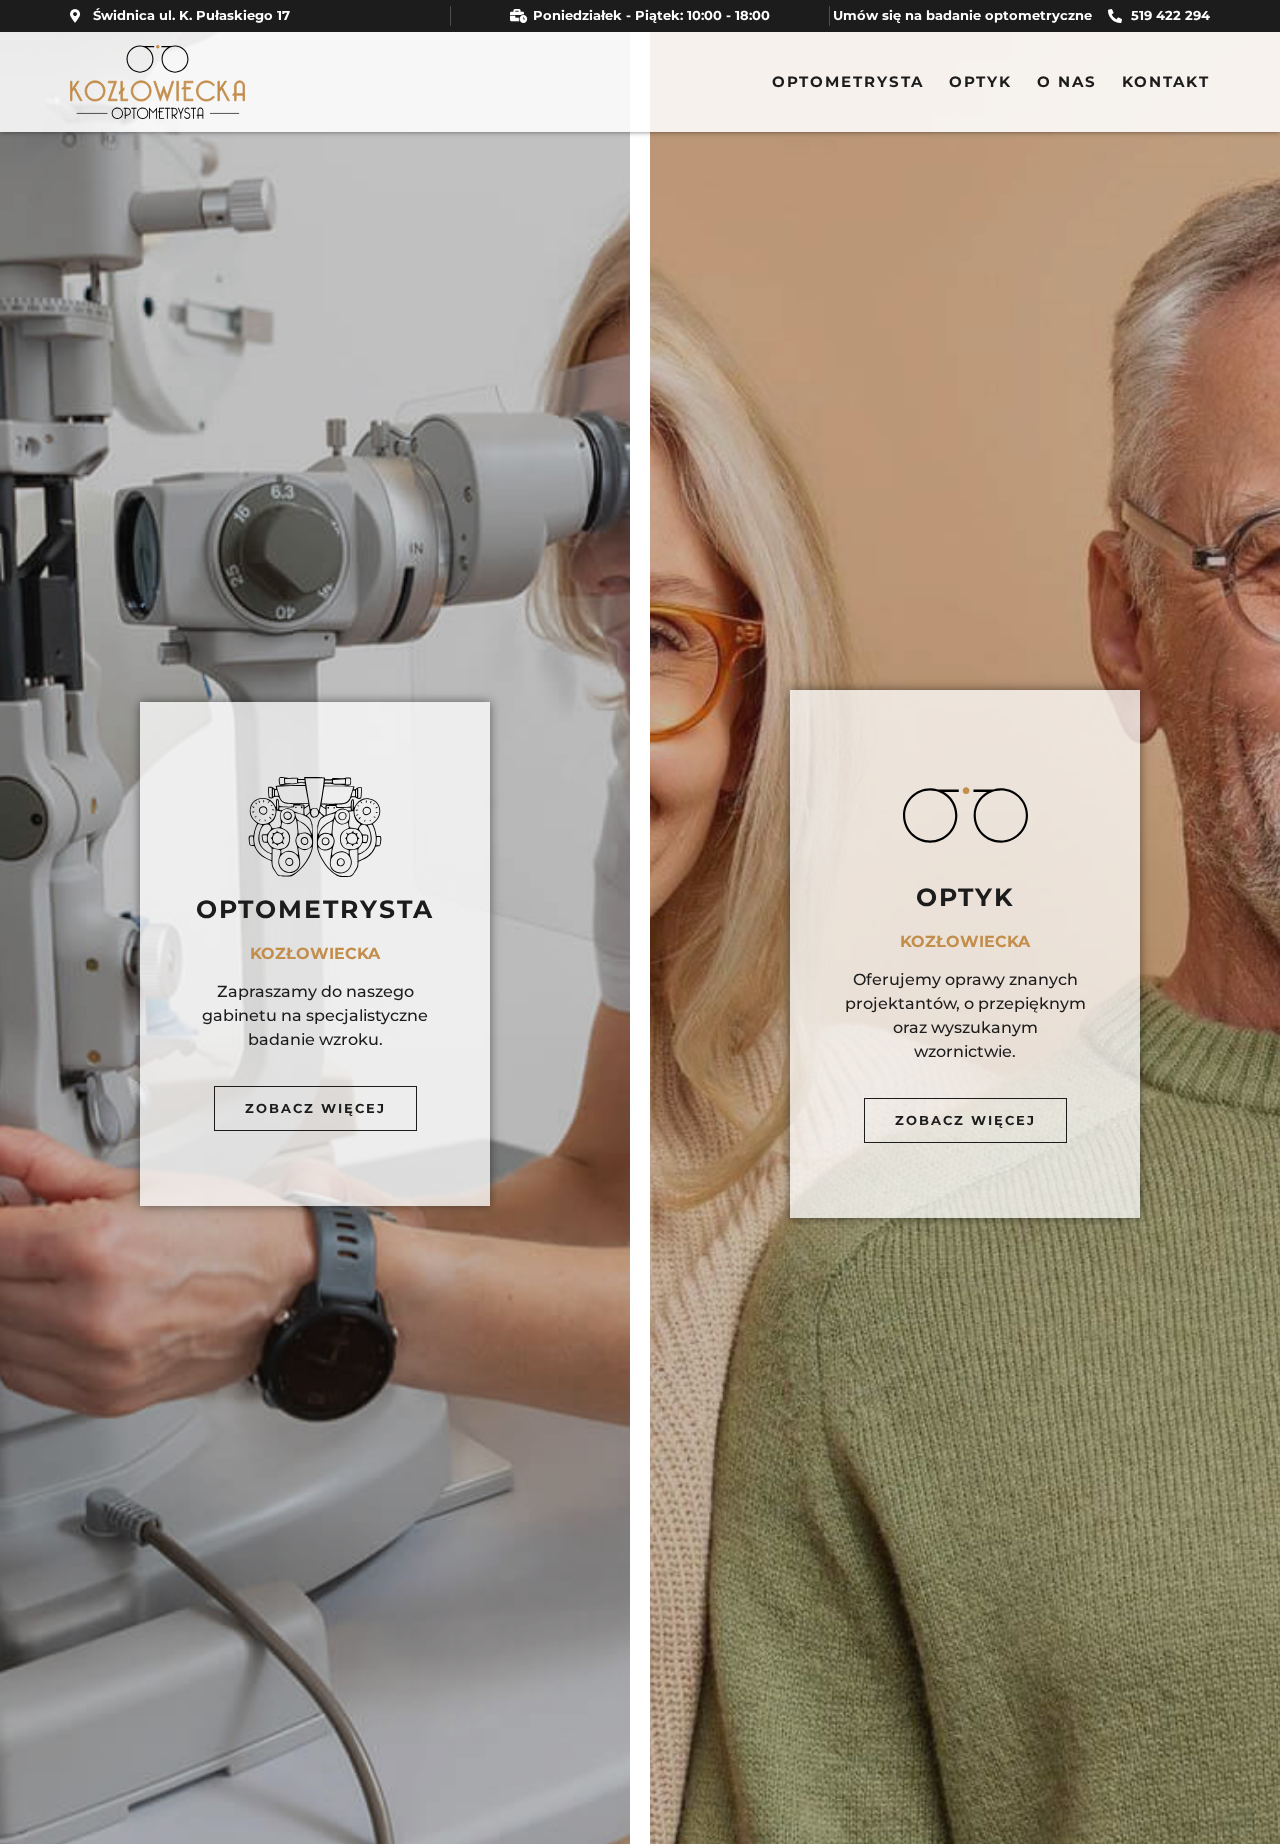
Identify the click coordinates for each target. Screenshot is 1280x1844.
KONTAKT (1166, 81)
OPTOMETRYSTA (848, 81)
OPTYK (980, 81)
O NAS (1067, 81)
